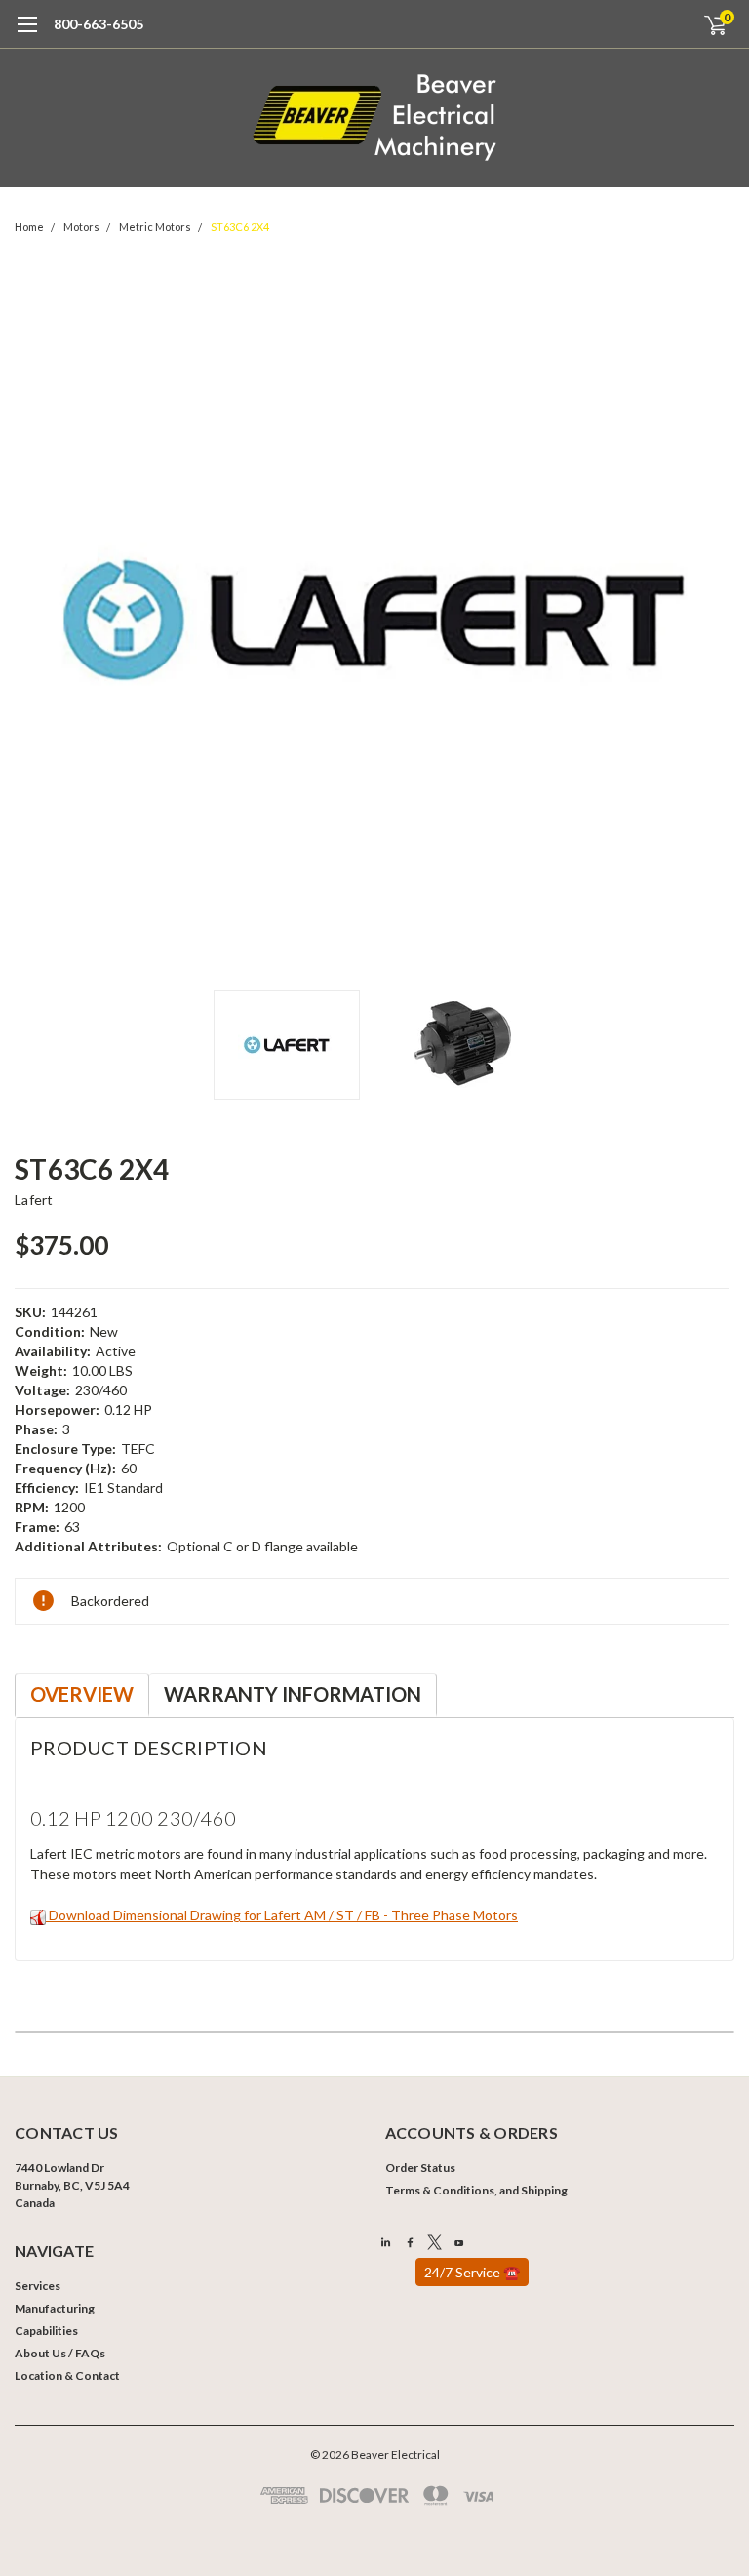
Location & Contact (67, 2375)
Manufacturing (55, 2308)
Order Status (420, 2168)
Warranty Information (293, 1694)
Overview (82, 1694)
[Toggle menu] (27, 34)
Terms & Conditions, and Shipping (476, 2190)
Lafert (34, 1200)
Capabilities (46, 2331)
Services (38, 2286)
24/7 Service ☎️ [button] (472, 2272)
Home (29, 227)
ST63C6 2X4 (240, 227)
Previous (34, 621)
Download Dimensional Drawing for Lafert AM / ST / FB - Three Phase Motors (282, 1915)
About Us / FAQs (60, 2353)
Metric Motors (155, 227)
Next (715, 621)
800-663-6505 (99, 24)
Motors (81, 227)
